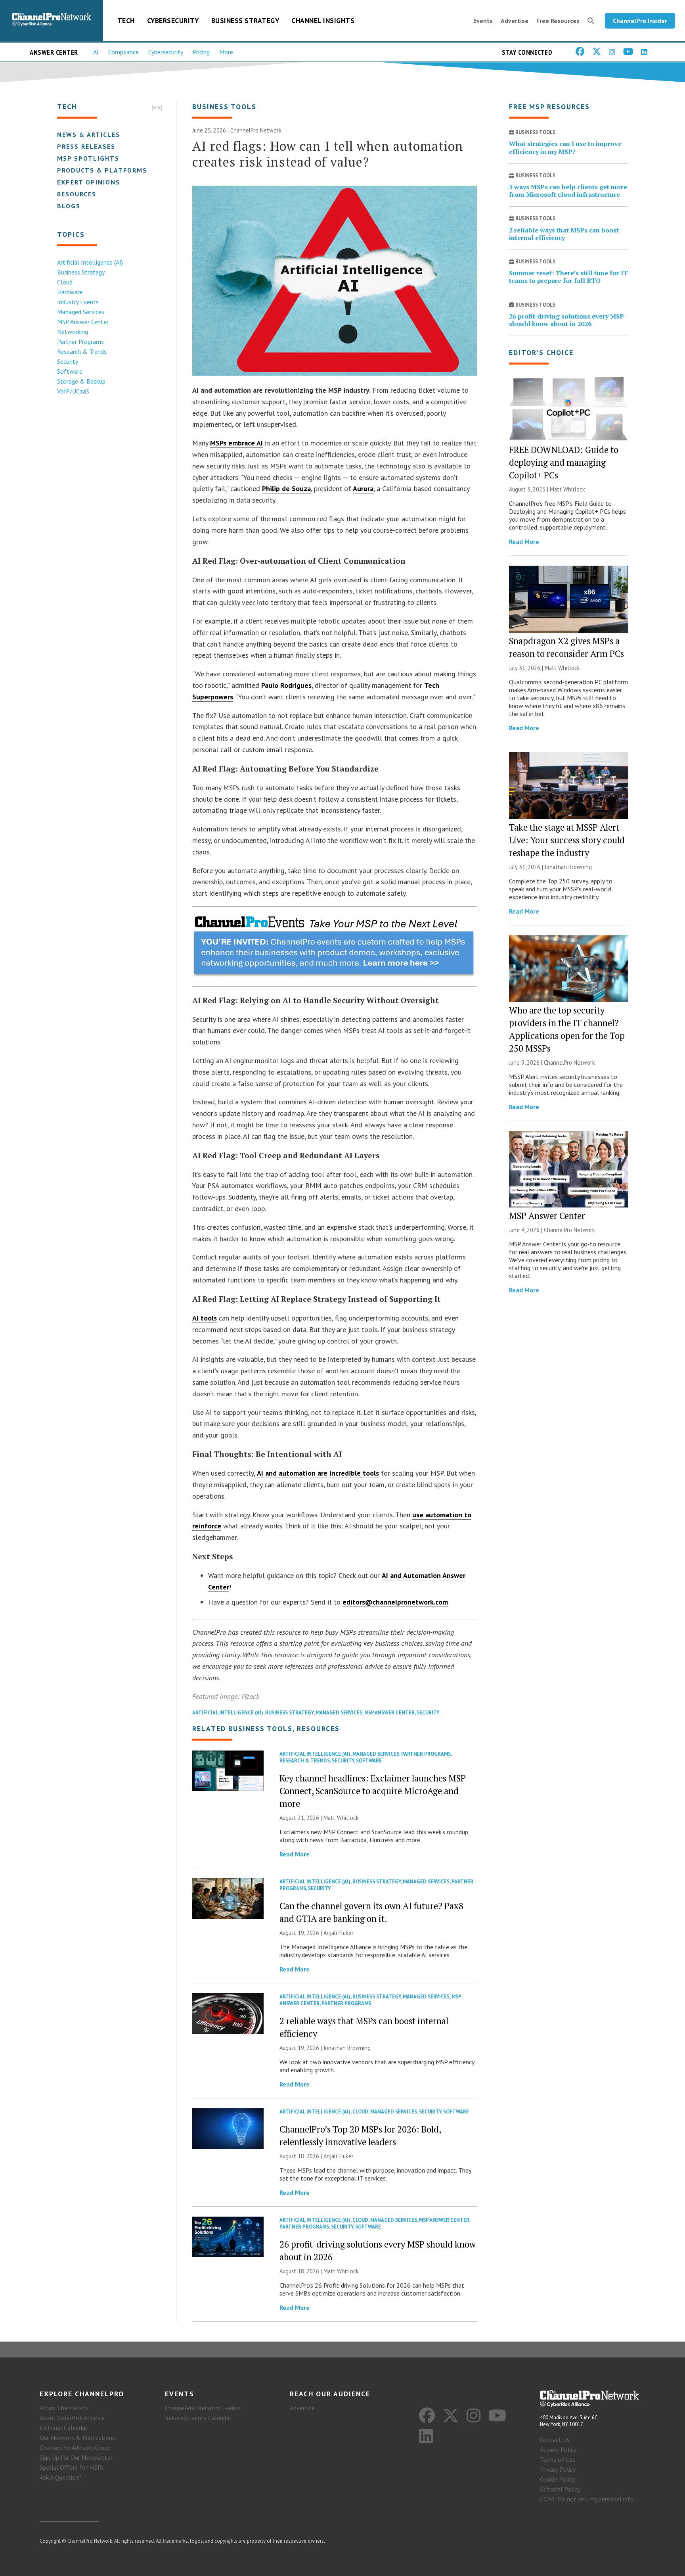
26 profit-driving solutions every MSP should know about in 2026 (566, 320)
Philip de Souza (286, 489)
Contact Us (555, 2440)
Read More (295, 1854)
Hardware (70, 292)
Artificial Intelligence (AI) (90, 262)
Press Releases (86, 146)
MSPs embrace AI (236, 443)
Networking (73, 332)
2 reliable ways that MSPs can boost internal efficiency (564, 234)
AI (96, 52)
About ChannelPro (64, 2408)
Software (70, 371)
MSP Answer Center (83, 322)
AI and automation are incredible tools (318, 1473)
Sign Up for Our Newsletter (76, 2457)
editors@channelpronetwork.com (395, 1602)
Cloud (65, 282)
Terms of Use (558, 2459)
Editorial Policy (560, 2489)
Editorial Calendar (63, 2428)
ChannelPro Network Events (203, 2408)
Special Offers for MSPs (72, 2467)
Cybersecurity (173, 20)
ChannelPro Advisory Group (75, 2447)
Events (483, 21)
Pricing (201, 52)
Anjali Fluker (339, 1933)
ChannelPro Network (256, 130)
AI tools (205, 1318)
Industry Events (78, 302)
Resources (77, 194)
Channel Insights (323, 20)
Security (68, 361)
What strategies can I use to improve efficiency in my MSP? (565, 147)
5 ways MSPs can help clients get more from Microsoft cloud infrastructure (568, 191)
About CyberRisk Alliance (72, 2418)
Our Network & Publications (77, 2438)
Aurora (363, 489)
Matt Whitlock (341, 1818)
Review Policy (558, 2449)
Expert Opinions (89, 182)
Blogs (69, 206)
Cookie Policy (557, 2479)
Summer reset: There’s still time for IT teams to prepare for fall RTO (568, 277)
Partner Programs (80, 342)
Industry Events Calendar (198, 2418)
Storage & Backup (81, 381)
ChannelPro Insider (640, 21)
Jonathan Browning (347, 2048)
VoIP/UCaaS (73, 391)
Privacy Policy (558, 2469)
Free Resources (558, 21)
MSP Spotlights (88, 158)
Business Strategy (245, 20)
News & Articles (89, 134)
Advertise (515, 21)
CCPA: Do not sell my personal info (587, 2499)
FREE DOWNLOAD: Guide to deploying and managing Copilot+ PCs (564, 462)
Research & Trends (82, 351)
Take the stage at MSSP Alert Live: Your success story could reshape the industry (567, 840)
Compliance (123, 52)
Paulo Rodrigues (286, 685)
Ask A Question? (61, 2477)
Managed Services (81, 312)
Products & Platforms (102, 170)
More (226, 52)
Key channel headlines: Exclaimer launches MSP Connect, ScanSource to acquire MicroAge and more (373, 1791)
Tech (126, 20)
